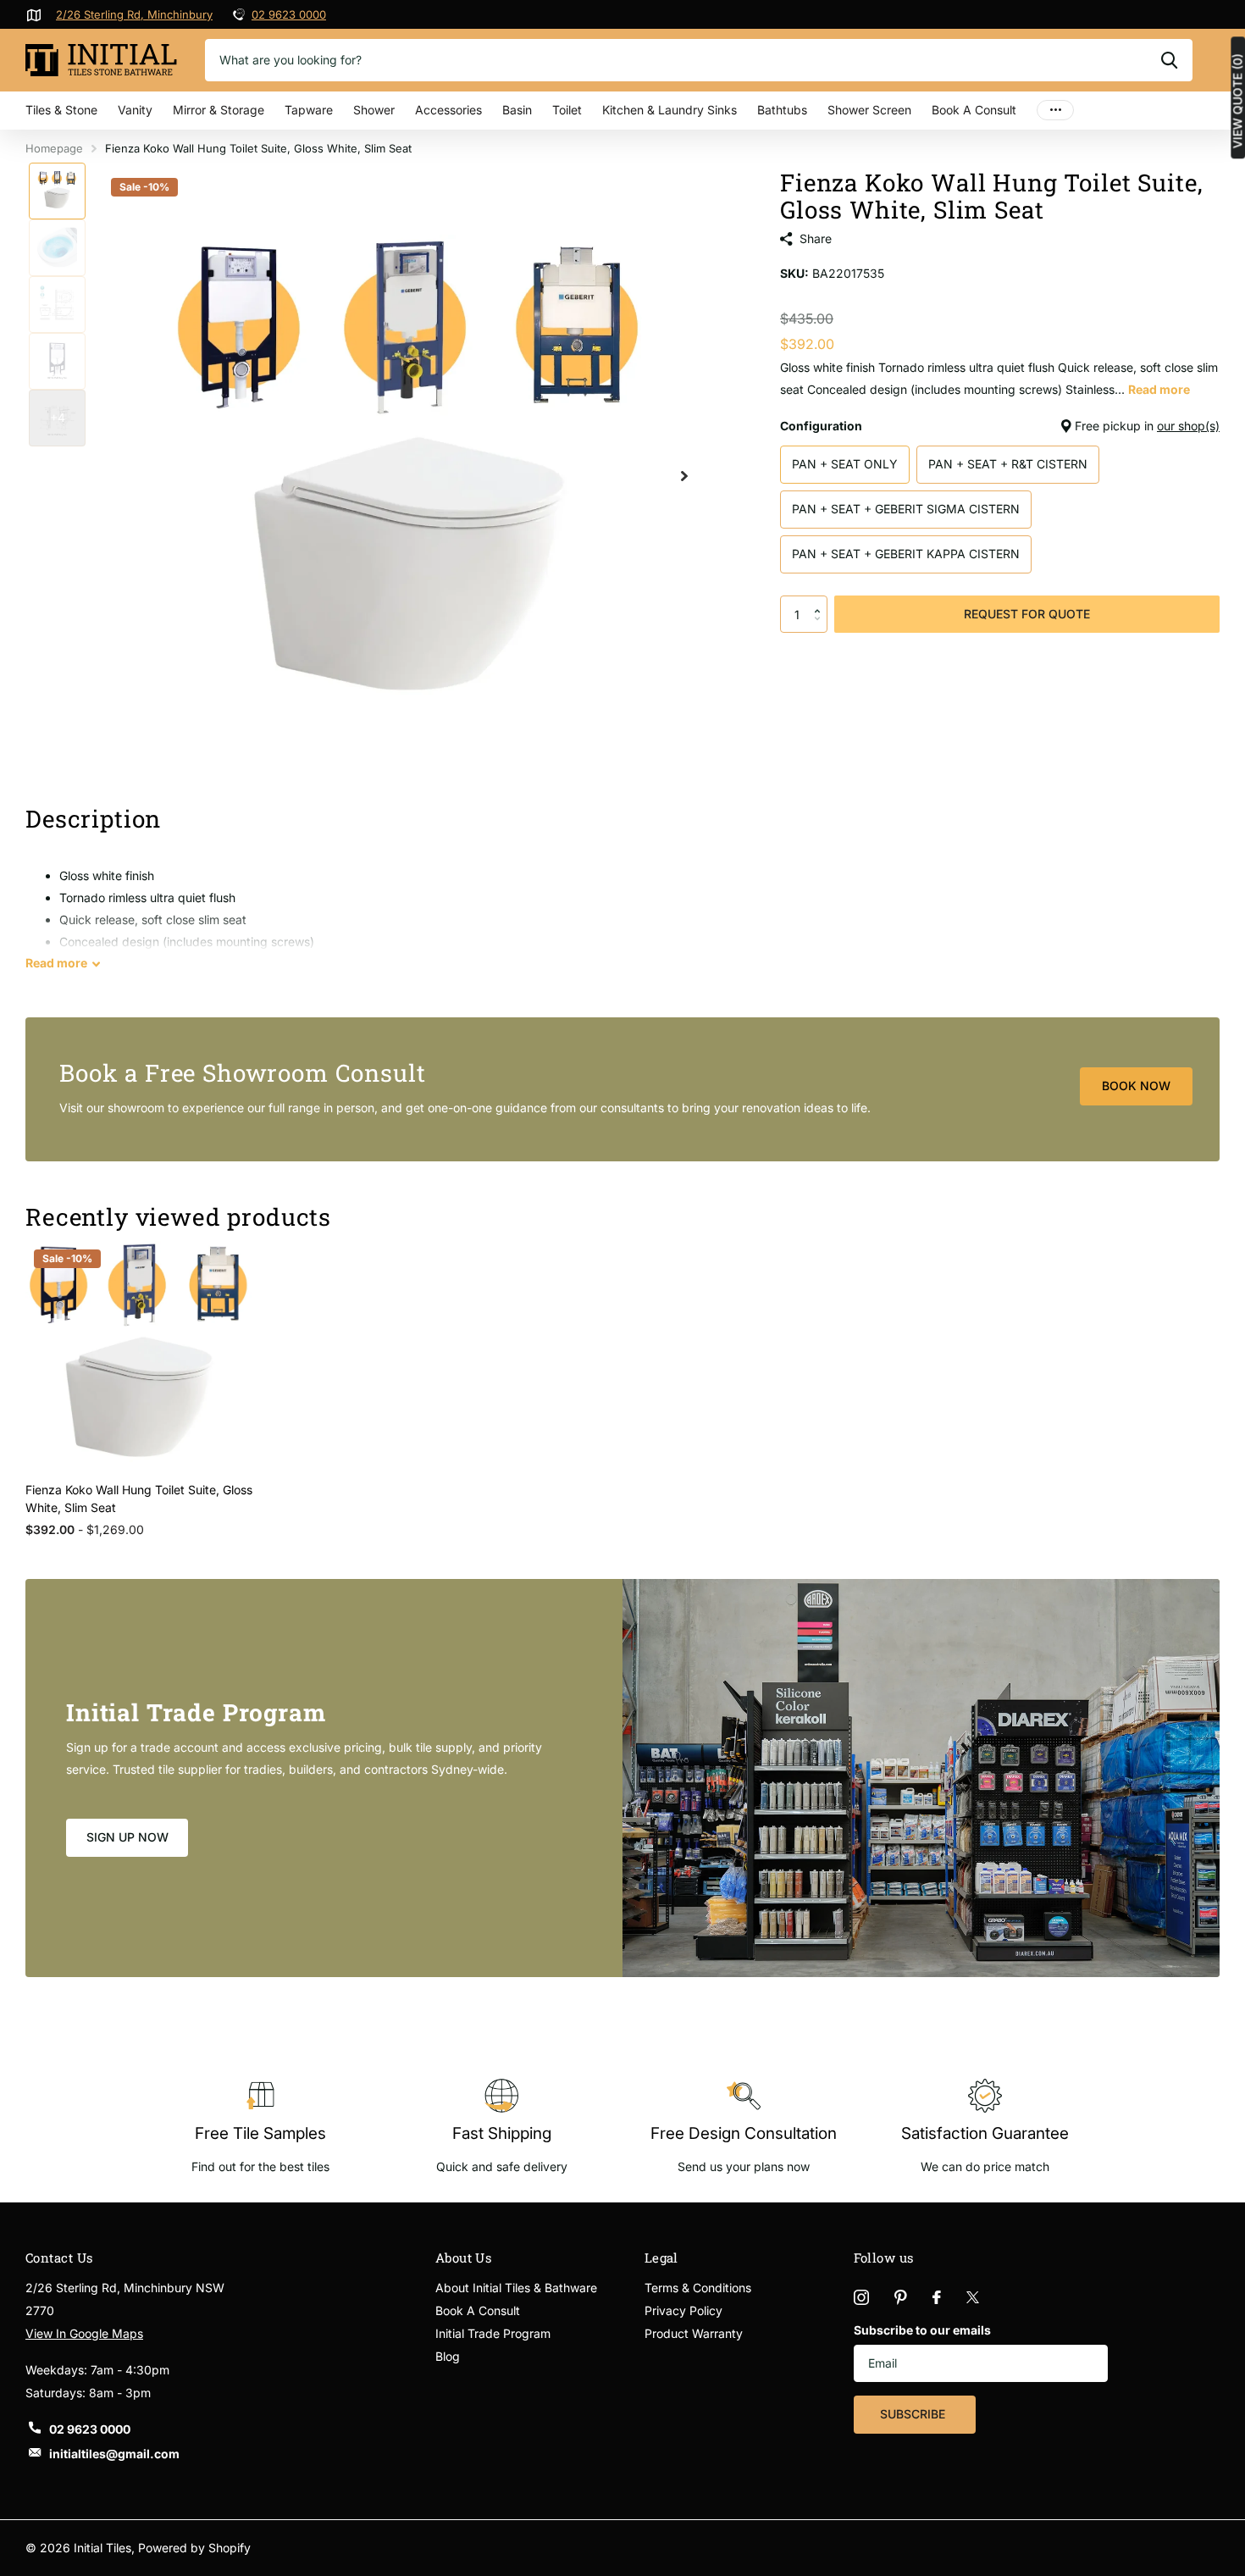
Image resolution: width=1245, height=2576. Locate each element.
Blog (448, 2356)
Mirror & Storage (219, 110)
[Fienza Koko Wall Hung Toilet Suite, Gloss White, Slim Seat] (139, 1355)
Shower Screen (869, 110)
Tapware (309, 110)
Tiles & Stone (61, 110)
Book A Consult (974, 110)
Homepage (54, 148)
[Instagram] (861, 2297)
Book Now (1136, 1086)
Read (56, 963)
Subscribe (914, 2414)
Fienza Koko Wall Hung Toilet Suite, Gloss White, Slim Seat (139, 1499)
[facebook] (937, 2297)
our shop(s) (1188, 426)
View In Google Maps (84, 2333)
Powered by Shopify (194, 2548)
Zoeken (1169, 60)
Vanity (135, 110)
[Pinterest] (901, 2297)
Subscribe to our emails (922, 2330)
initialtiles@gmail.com (114, 2454)
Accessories (448, 110)
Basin (517, 110)
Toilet (567, 110)
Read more (1159, 389)
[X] (973, 2297)
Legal (661, 2257)
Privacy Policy (683, 2310)
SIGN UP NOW (127, 1837)
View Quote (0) (1237, 101)
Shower (374, 110)
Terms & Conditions (698, 2288)
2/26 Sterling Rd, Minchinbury (134, 14)
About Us (464, 2257)
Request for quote (1027, 614)
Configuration (1000, 426)
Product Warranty (694, 2333)
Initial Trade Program (493, 2333)
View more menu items (1055, 111)
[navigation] (57, 191)
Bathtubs (782, 110)
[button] (821, 601)
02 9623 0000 (289, 14)
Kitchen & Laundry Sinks (670, 110)
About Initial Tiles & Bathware (516, 2288)
